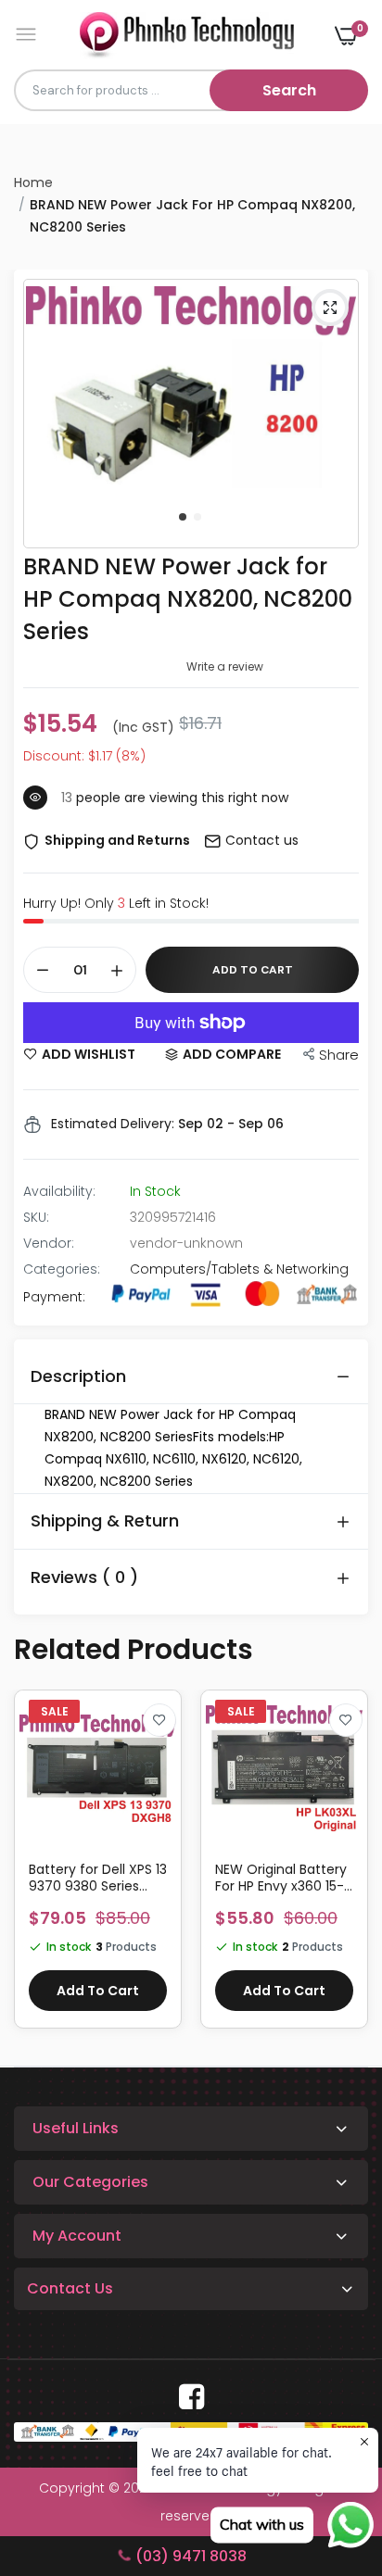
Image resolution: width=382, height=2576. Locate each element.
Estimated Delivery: (113, 1124)
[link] (159, 1720)
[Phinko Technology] (187, 35)
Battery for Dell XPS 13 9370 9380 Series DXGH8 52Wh (98, 1878)
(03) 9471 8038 (191, 2556)
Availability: (59, 1191)
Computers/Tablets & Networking (239, 1269)
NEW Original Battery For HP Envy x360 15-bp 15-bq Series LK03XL (281, 1878)
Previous (37, 1868)
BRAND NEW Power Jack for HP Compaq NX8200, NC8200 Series (188, 599)
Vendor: (49, 1243)
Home (33, 182)
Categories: (62, 1269)
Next (345, 1868)
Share (339, 1055)
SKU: (36, 1217)
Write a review (225, 666)
